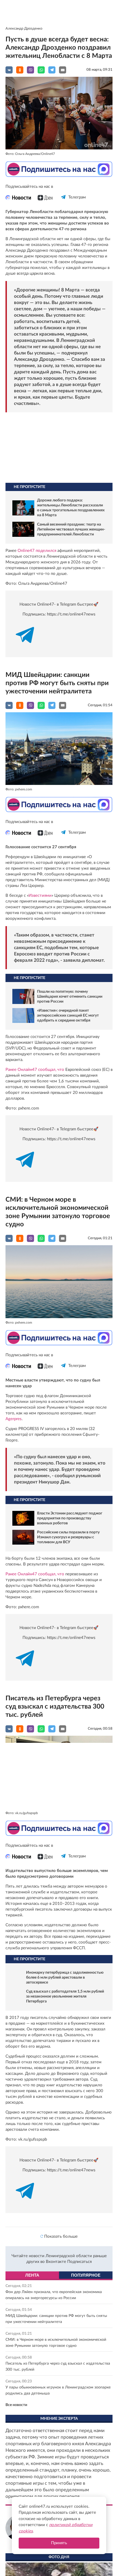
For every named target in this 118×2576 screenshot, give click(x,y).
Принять (59, 2543)
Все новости (16, 2405)
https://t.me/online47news (71, 614)
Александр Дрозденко (24, 29)
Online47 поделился (37, 551)
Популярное (86, 2275)
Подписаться (79, 2262)
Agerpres (14, 1419)
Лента (32, 2275)
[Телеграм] (64, 202)
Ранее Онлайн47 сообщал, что (35, 1070)
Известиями (40, 896)
